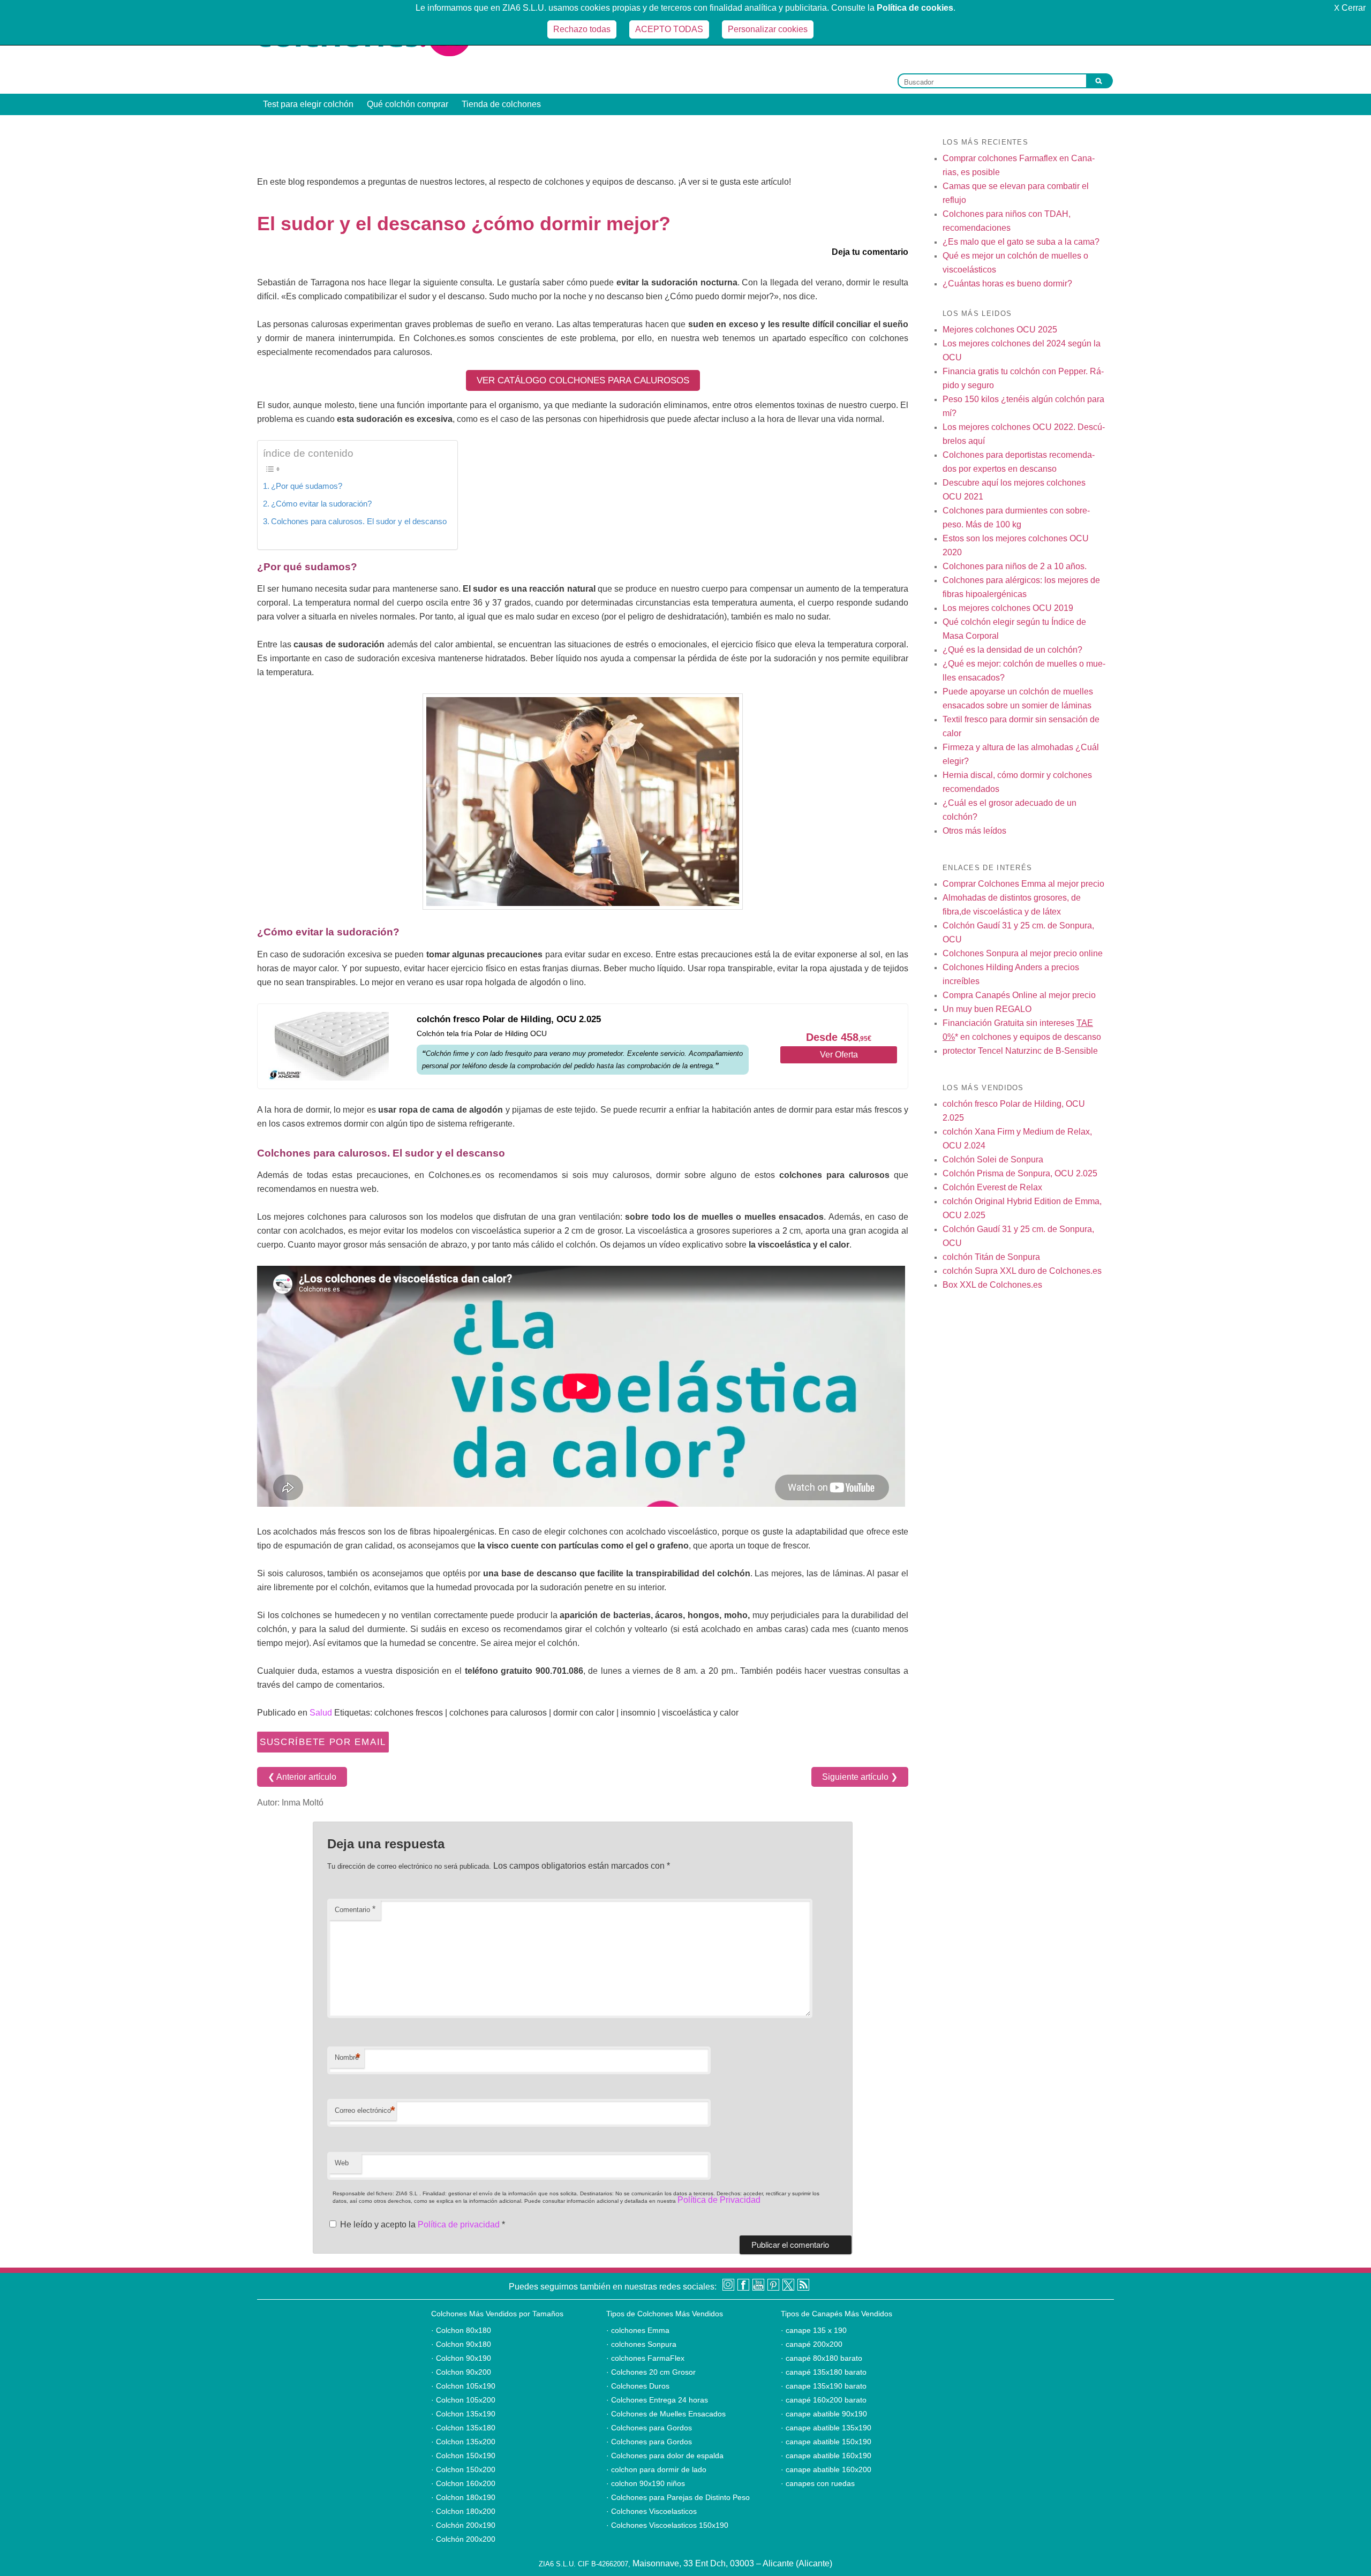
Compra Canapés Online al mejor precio (1019, 995)
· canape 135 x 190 (814, 2330)
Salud (321, 1713)
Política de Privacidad (719, 2200)
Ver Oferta (839, 1055)
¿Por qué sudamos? (307, 486)
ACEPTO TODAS (669, 29)
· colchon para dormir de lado (656, 2469)
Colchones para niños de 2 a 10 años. (1015, 566)
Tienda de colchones (501, 104)
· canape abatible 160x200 (826, 2469)
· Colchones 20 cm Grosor (651, 2372)
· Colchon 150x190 (463, 2456)
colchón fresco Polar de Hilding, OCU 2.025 (509, 1019)
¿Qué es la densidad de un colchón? (1012, 650)
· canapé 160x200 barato (824, 2400)
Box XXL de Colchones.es (992, 1285)
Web (342, 2163)
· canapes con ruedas (818, 2483)
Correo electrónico (365, 2110)
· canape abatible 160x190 (826, 2456)
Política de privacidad (460, 2224)
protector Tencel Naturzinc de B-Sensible (1020, 1051)
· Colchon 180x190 (463, 2497)
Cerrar (1350, 8)
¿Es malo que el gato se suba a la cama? (1021, 242)
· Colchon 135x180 (463, 2428)
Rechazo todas (582, 29)
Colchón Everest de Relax (992, 1187)
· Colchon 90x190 (461, 2358)
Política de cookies (915, 8)
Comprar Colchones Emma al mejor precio (1023, 884)
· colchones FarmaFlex (645, 2358)
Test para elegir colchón (308, 104)
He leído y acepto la (423, 2224)
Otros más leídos (974, 831)
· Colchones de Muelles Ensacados (666, 2414)
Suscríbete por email (323, 1742)
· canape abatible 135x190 (826, 2428)
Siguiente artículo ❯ (860, 1777)
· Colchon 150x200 (463, 2469)
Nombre (348, 2057)
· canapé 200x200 (812, 2344)
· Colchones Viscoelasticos (651, 2511)
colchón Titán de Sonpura (991, 1257)
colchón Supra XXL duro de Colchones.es (1022, 1271)
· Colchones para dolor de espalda (665, 2456)
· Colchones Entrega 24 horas (657, 2400)
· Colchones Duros (638, 2386)
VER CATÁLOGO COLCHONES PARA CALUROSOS (583, 380)
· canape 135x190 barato (824, 2386)
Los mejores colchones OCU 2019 (1008, 608)
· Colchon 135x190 (463, 2414)
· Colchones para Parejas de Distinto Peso (678, 2497)
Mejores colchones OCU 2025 (1000, 330)
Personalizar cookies (768, 29)
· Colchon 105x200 (463, 2400)
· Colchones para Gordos (649, 2428)
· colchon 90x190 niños (646, 2483)
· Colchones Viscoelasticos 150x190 (667, 2525)
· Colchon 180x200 (463, 2511)
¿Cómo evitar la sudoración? (321, 504)
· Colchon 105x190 (463, 2386)
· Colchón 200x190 (463, 2525)
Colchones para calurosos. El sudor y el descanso (359, 521)
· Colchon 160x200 (463, 2483)
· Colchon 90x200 (461, 2372)
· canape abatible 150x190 (826, 2442)
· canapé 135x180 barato (824, 2372)
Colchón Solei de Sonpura (993, 1159)
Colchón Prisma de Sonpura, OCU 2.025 (1020, 1173)
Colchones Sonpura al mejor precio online (1023, 953)
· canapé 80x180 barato (822, 2358)
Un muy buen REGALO (987, 1009)
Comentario (355, 1909)
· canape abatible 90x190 (824, 2414)
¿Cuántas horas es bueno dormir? (1007, 284)
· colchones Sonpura (641, 2344)
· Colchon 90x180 (461, 2344)
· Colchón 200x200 (463, 2539)
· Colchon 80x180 (461, 2330)
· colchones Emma (638, 2330)
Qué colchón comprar (408, 104)
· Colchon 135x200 (463, 2442)
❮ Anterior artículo (302, 1777)
